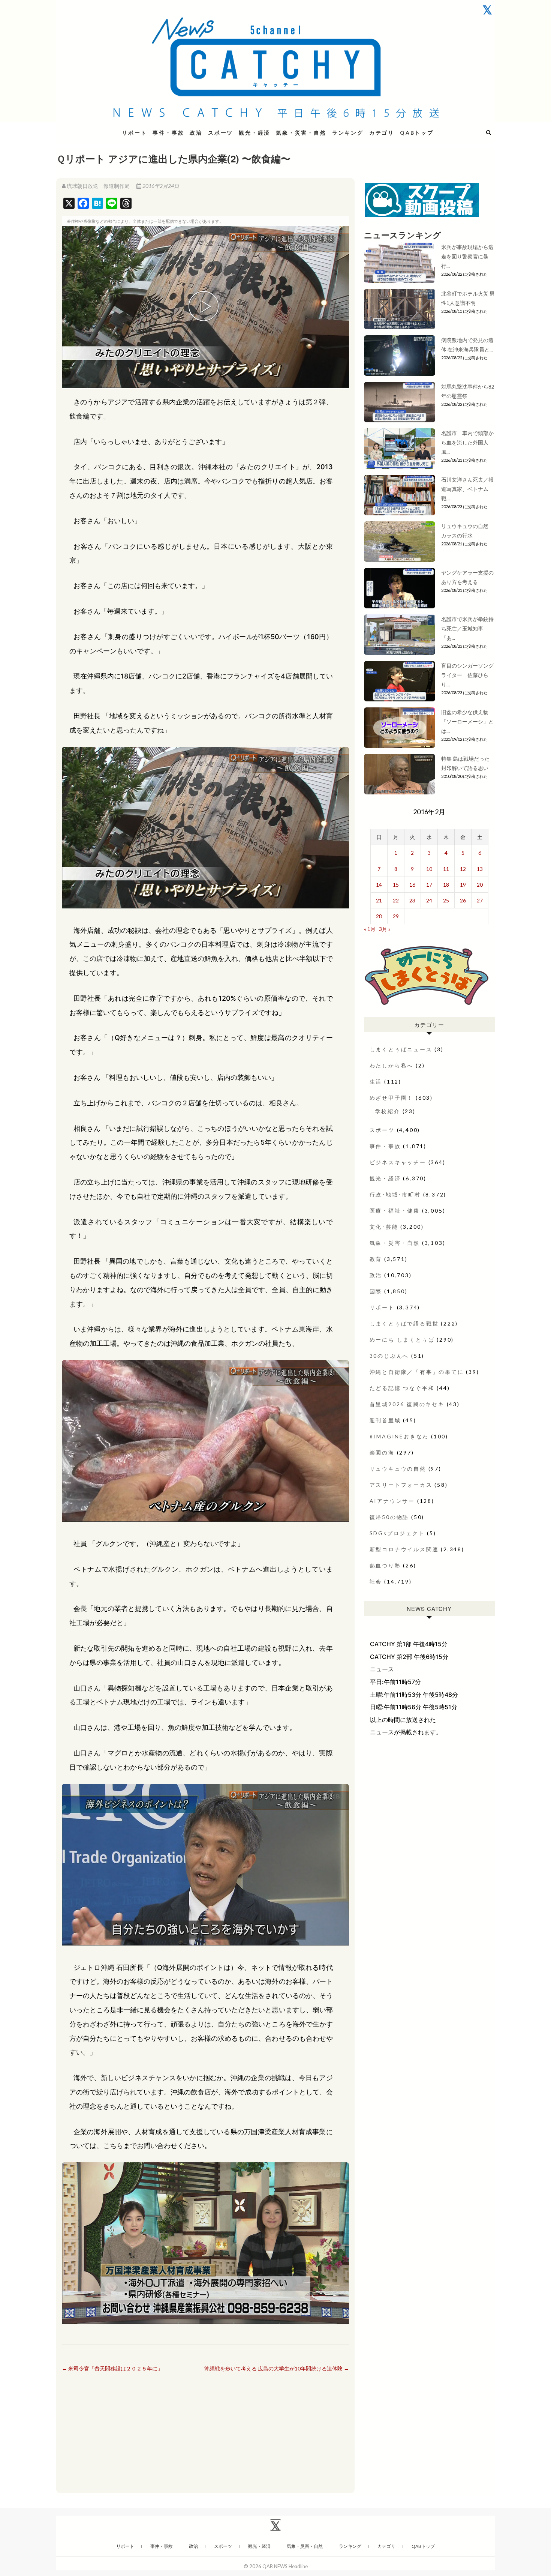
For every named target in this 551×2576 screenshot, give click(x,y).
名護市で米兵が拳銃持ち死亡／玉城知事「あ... (467, 628)
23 (412, 900)
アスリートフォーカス (401, 1485)
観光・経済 (255, 133)
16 (412, 885)
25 (446, 900)
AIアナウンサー (392, 1501)
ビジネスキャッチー (398, 1162)
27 (480, 900)
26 (463, 900)
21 (379, 900)
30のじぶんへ (389, 1356)
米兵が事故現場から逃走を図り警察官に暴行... (467, 256)
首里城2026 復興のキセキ (407, 1404)
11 (446, 869)
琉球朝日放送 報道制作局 (98, 186)
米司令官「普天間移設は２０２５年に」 (112, 2368)
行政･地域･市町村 (395, 1194)
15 (396, 885)
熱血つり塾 (385, 1565)
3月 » (385, 929)
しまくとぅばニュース (401, 1049)
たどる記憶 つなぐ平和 (402, 1388)
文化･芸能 (384, 1227)
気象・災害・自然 (301, 133)
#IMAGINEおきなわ (399, 1436)
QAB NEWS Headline (96, 128)
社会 (376, 1581)
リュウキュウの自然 (398, 1469)
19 (463, 885)
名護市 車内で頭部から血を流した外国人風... (467, 442)
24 (429, 900)
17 (429, 885)
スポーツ (221, 133)
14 (379, 885)
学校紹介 (388, 1111)
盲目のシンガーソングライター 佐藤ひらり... (467, 675)
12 (463, 869)
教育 (376, 1259)
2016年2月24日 (160, 186)
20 (480, 885)
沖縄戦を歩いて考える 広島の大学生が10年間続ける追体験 (277, 2368)
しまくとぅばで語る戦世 (404, 1323)
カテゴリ (382, 133)
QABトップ (417, 133)
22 (396, 900)
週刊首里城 (385, 1420)
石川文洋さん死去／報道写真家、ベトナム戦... (467, 489)
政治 (196, 133)
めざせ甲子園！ (392, 1098)
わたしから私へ (392, 1065)
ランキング (348, 133)
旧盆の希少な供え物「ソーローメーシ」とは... (467, 721)
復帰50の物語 (389, 1517)
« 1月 (370, 929)
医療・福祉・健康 (395, 1211)
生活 (376, 1082)
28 (379, 916)
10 (429, 869)
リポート (134, 133)
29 (396, 916)
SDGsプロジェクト (397, 1533)
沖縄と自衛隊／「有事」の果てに (417, 1372)
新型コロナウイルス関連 (404, 1549)
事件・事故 (168, 133)
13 (480, 869)
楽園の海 (382, 1452)
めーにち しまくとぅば (402, 1340)
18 (446, 885)
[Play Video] (205, 307)
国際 (376, 1291)
